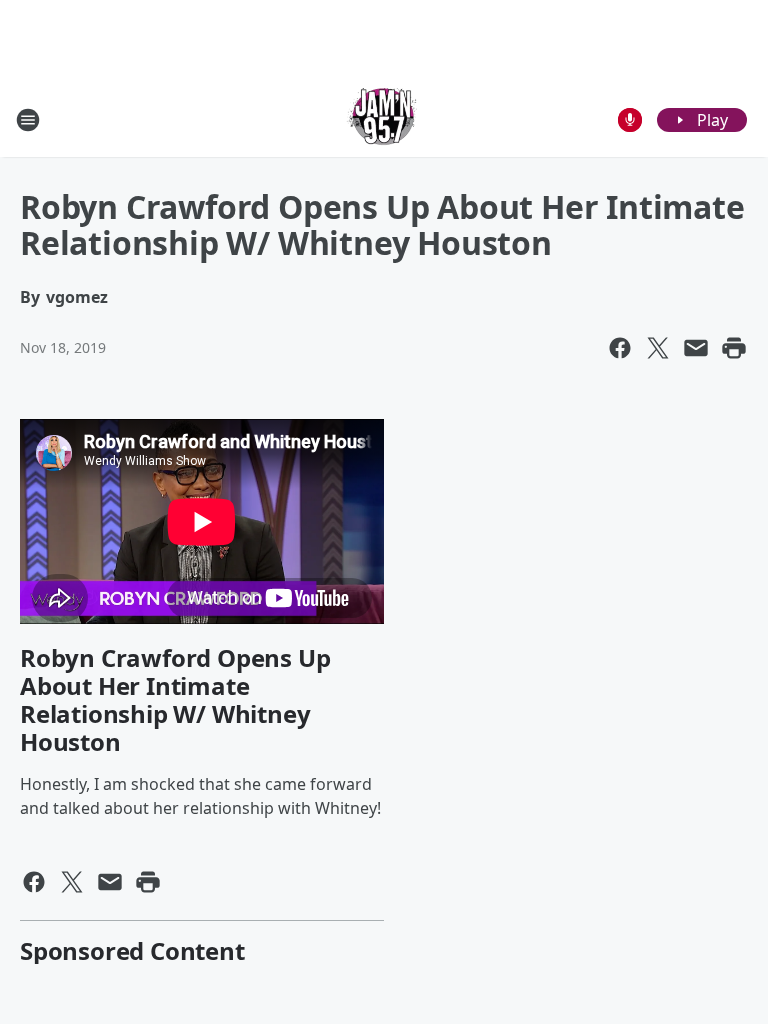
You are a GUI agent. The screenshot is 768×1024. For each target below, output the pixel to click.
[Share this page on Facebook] (620, 348)
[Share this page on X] (658, 348)
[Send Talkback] (630, 120)
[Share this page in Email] (696, 348)
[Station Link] (384, 119)
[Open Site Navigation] (28, 120)
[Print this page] (734, 348)
